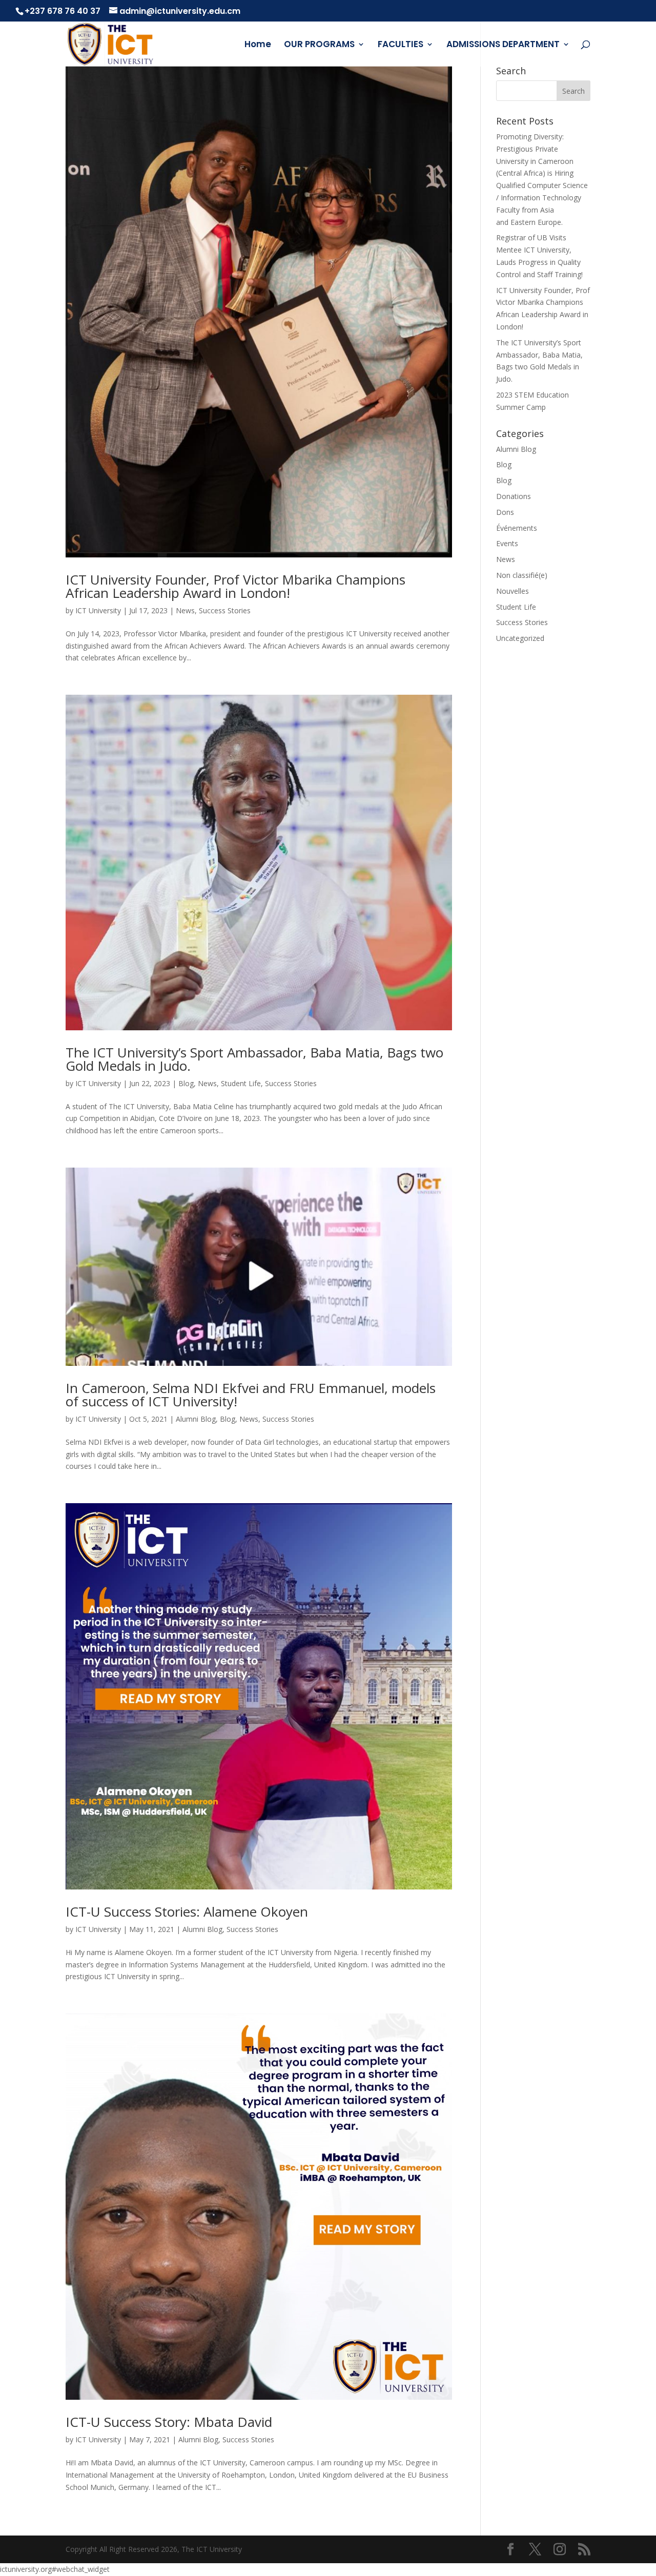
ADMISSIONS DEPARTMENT (503, 45)
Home (258, 45)
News (185, 610)
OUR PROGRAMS (319, 45)
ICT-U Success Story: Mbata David (169, 2422)
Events (507, 543)
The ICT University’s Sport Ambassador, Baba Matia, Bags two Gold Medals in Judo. (254, 1059)
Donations (514, 496)
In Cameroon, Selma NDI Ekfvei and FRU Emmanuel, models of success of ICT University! (251, 1395)
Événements (517, 528)
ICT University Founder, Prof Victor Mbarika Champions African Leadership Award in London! (235, 586)
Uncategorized (520, 638)
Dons (505, 512)
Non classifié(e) (522, 575)
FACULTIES (401, 45)
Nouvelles (512, 591)
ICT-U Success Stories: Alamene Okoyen (187, 1912)
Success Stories (225, 610)
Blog (186, 1083)
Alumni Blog (196, 1419)
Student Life (241, 1083)
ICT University (98, 610)
